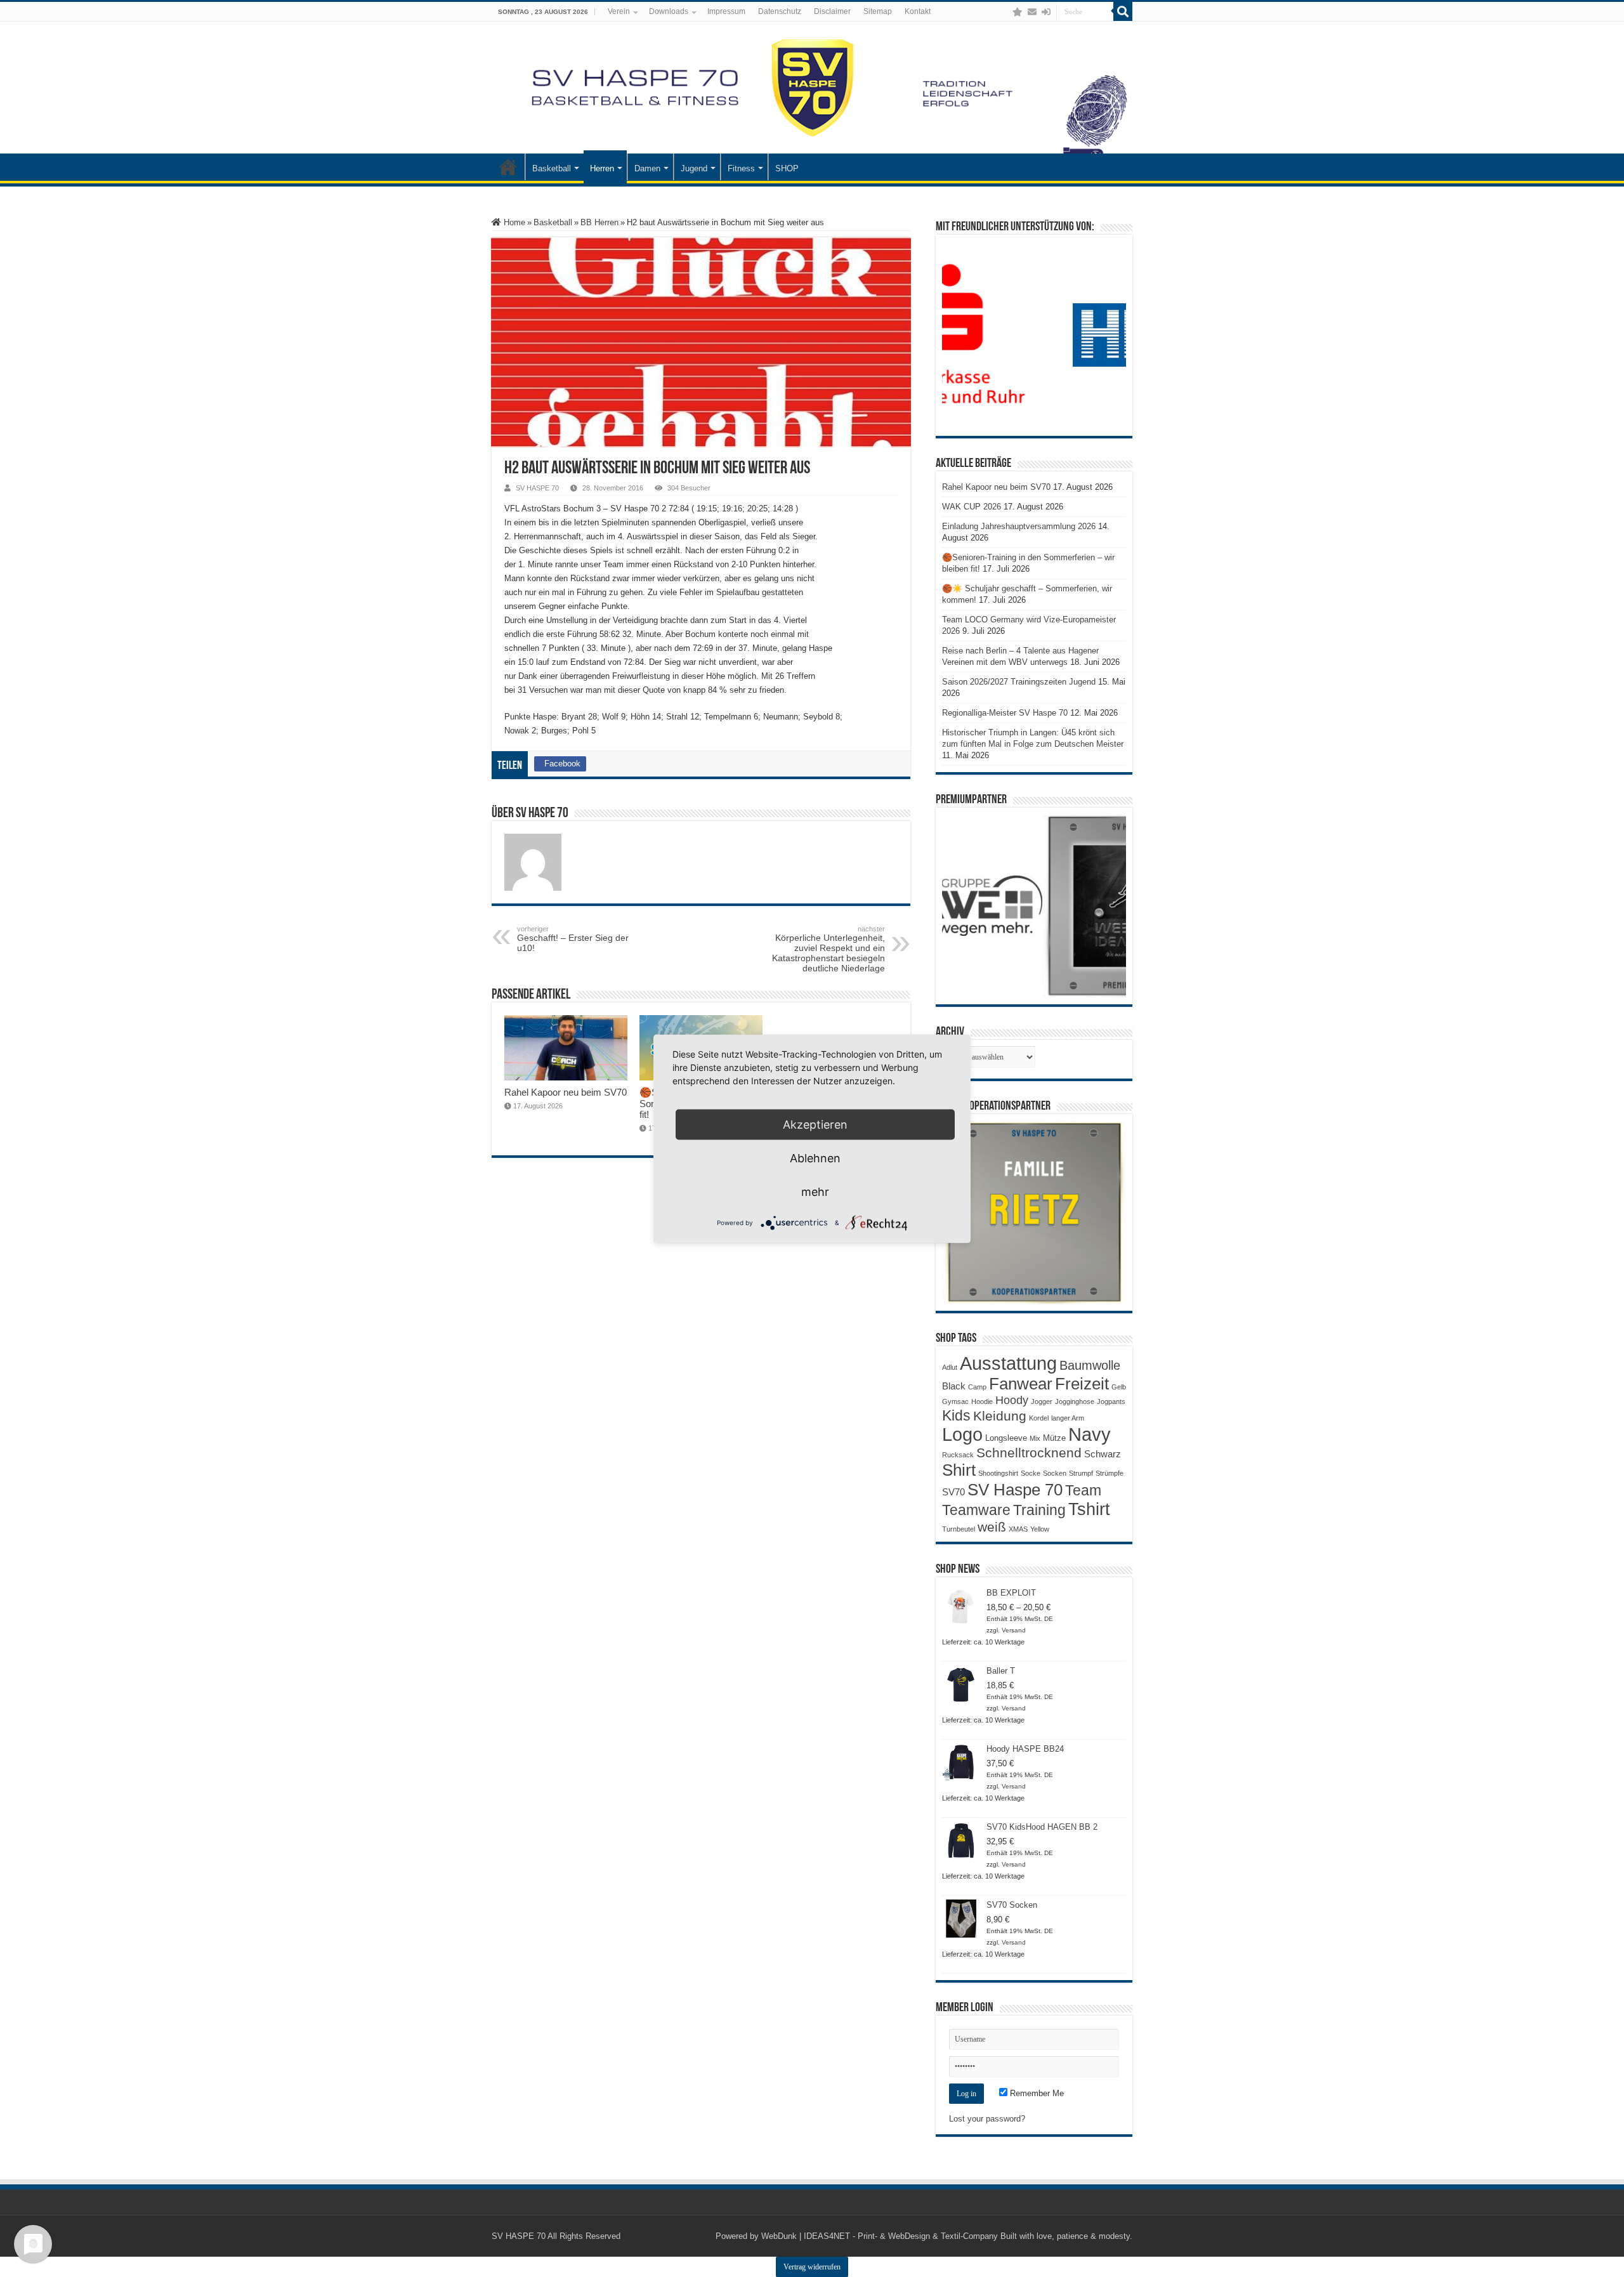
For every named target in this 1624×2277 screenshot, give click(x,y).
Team (1083, 1491)
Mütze (1054, 1438)
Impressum (726, 11)
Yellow (1040, 1529)
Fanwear (1021, 1384)
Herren (602, 168)
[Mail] (1032, 12)
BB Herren (599, 222)
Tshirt (1089, 1509)
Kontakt (918, 11)
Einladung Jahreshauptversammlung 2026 (1019, 526)
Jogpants (1111, 1401)
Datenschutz (780, 11)
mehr (815, 1191)
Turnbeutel (959, 1529)
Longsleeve (1006, 1438)
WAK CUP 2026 (972, 507)
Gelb (1119, 1387)
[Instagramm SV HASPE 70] (1018, 12)
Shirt (959, 1470)
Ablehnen (815, 1158)
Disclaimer (832, 11)
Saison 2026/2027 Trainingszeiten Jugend (1019, 682)
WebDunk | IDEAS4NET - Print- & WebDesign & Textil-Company (880, 2236)
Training (1039, 1510)
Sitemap (878, 11)
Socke (1031, 1473)
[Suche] (1123, 11)
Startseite (508, 167)
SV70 (953, 1492)
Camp (977, 1387)
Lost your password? (987, 2119)
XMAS (1018, 1529)
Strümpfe (1110, 1473)
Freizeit (1082, 1384)
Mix (1035, 1438)
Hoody (1012, 1400)
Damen (647, 168)
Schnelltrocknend (1029, 1453)
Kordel (1039, 1418)
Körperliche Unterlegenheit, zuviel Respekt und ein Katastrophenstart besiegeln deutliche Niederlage (828, 949)
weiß (992, 1527)
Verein (619, 11)
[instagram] (1005, 12)
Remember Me (1036, 2093)
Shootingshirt (998, 1473)
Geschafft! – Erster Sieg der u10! (573, 939)
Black (954, 1386)
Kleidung (1000, 1416)
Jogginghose (1075, 1401)
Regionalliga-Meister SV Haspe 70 (1005, 713)
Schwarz (1103, 1454)
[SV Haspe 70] (812, 88)
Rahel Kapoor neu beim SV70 (566, 1092)
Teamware (976, 1510)
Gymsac (955, 1401)
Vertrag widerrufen (812, 2267)
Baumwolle (1090, 1365)
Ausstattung (1008, 1363)
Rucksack (958, 1455)
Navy (1090, 1434)
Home (513, 222)
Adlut (950, 1367)
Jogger (1042, 1401)
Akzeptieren (815, 1124)
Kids (956, 1415)
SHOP (787, 168)
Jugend (694, 168)
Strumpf (1081, 1473)
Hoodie (982, 1401)
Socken (1055, 1473)
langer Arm (1068, 1418)
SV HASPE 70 (537, 488)
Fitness (741, 168)
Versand (1014, 1630)
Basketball (552, 168)
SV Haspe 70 (1015, 1490)
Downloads (669, 11)
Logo (962, 1434)
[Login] (1046, 12)
